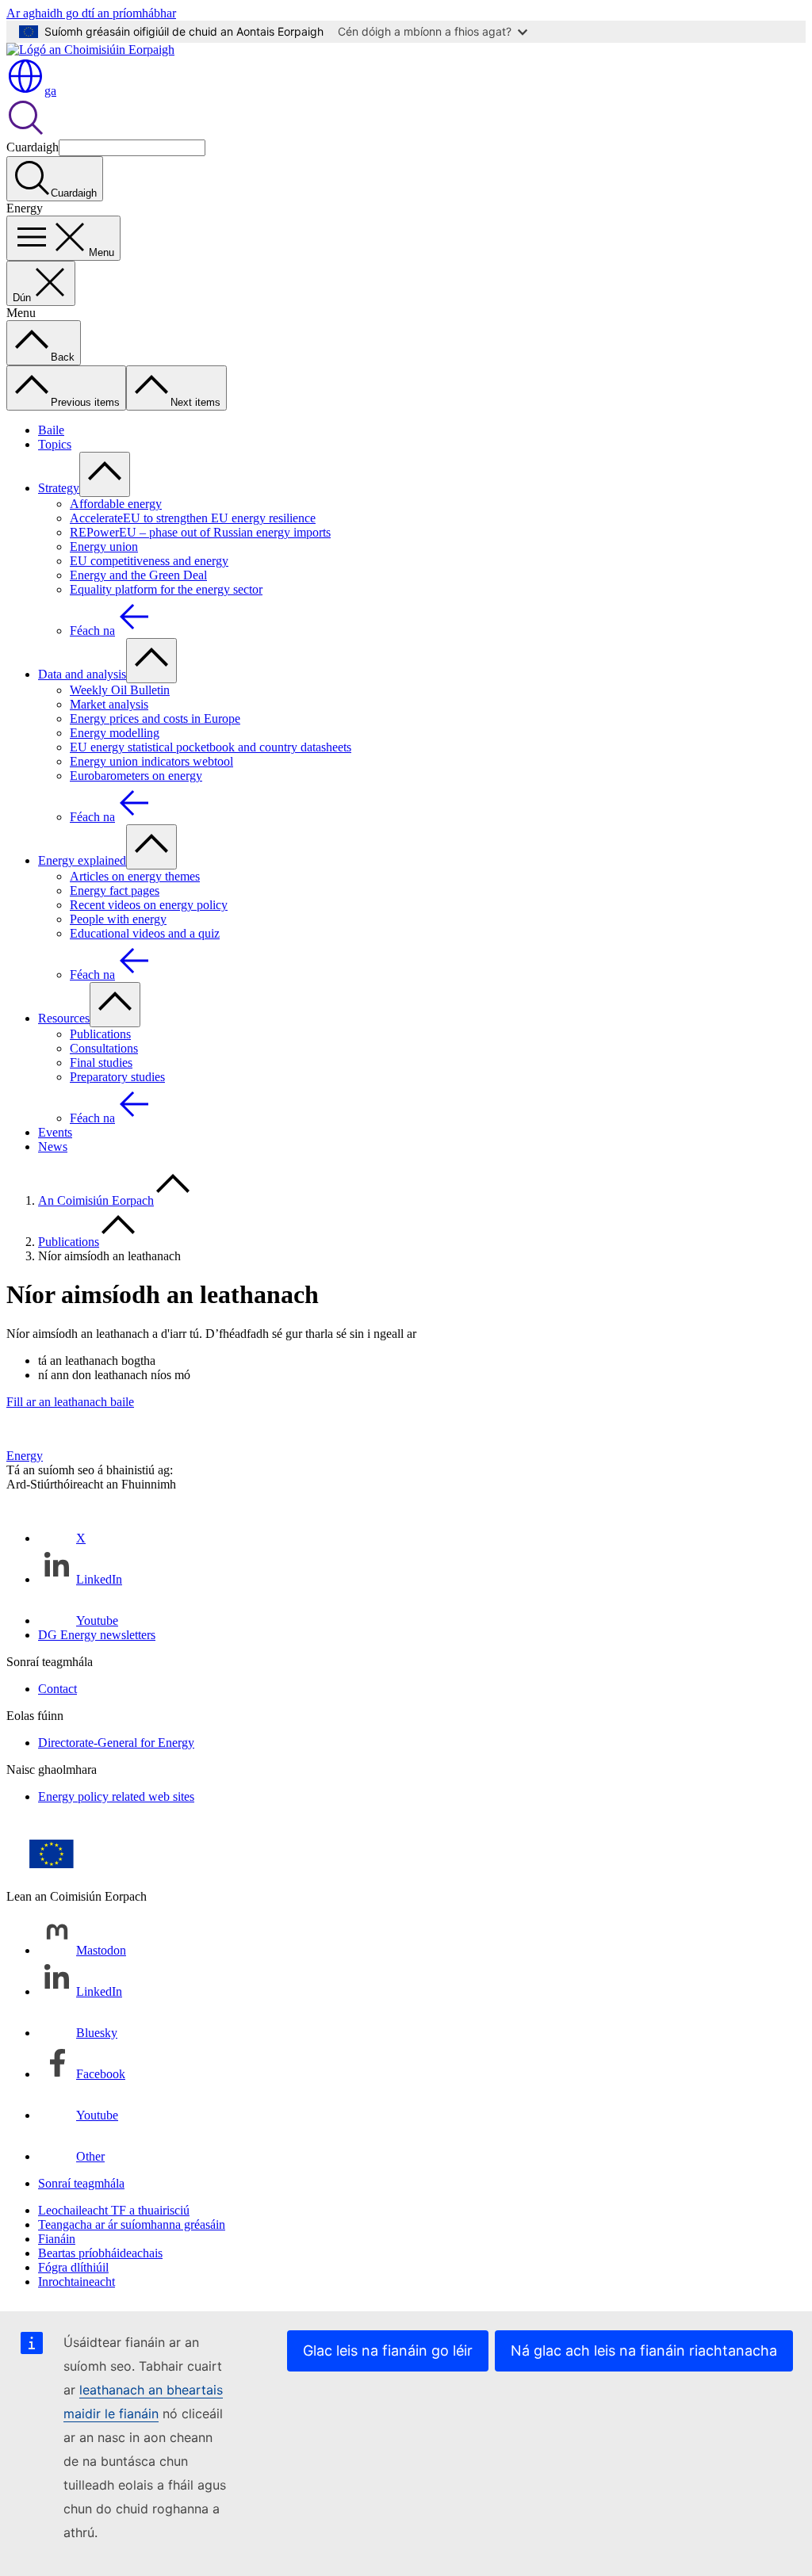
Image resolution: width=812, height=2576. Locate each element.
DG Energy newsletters (97, 1635)
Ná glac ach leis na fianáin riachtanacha (644, 2351)
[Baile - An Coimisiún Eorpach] (90, 50)
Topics (55, 444)
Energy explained (82, 860)
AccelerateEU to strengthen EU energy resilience (193, 518)
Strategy (59, 488)
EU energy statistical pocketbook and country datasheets (211, 747)
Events (55, 1132)
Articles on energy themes (135, 876)
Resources (64, 1018)
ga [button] (50, 91)
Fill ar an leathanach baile (70, 1402)
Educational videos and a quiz (145, 933)
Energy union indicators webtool (151, 761)
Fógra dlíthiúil (73, 2267)
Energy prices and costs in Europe (155, 719)
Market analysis (109, 704)
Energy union (104, 547)
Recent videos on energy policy (149, 905)
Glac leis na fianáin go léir (388, 2351)
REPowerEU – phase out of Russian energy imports (200, 532)
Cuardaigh (33, 147)
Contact (57, 1689)
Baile (51, 430)
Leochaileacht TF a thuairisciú (114, 2210)
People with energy (118, 919)
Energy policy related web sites (116, 1796)
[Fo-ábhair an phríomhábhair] (105, 474)
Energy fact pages (115, 891)
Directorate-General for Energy (116, 1743)
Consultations (104, 1048)
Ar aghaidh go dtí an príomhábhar (91, 13)
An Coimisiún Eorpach (96, 1200)
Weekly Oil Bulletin (120, 690)
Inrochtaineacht (77, 2282)
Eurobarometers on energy (136, 776)
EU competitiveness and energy (149, 561)
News (53, 1147)
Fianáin (57, 2239)
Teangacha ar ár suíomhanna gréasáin (132, 2224)
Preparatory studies (117, 1077)
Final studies (101, 1063)
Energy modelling (115, 733)
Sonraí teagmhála (81, 2183)
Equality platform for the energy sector (166, 589)
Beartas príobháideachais (100, 2253)
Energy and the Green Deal (138, 575)
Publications (100, 1034)
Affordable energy (116, 504)
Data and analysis (82, 674)
